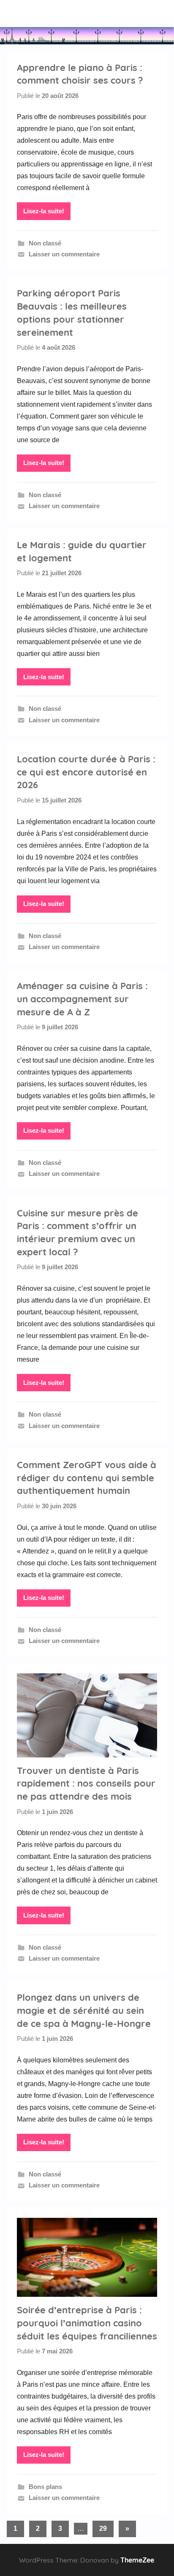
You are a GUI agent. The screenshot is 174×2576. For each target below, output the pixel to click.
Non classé (45, 243)
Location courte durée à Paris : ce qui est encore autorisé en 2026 (86, 772)
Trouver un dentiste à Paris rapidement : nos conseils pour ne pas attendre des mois (86, 1784)
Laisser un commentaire (64, 254)
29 (103, 2528)
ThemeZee (137, 2560)
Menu (34, 13)
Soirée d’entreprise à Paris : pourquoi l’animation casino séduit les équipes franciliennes (87, 2323)
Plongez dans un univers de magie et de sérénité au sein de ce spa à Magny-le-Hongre (84, 2010)
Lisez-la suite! (44, 211)
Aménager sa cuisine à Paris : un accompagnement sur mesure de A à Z (82, 999)
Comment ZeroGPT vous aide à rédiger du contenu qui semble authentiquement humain (87, 1478)
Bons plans (45, 2487)
